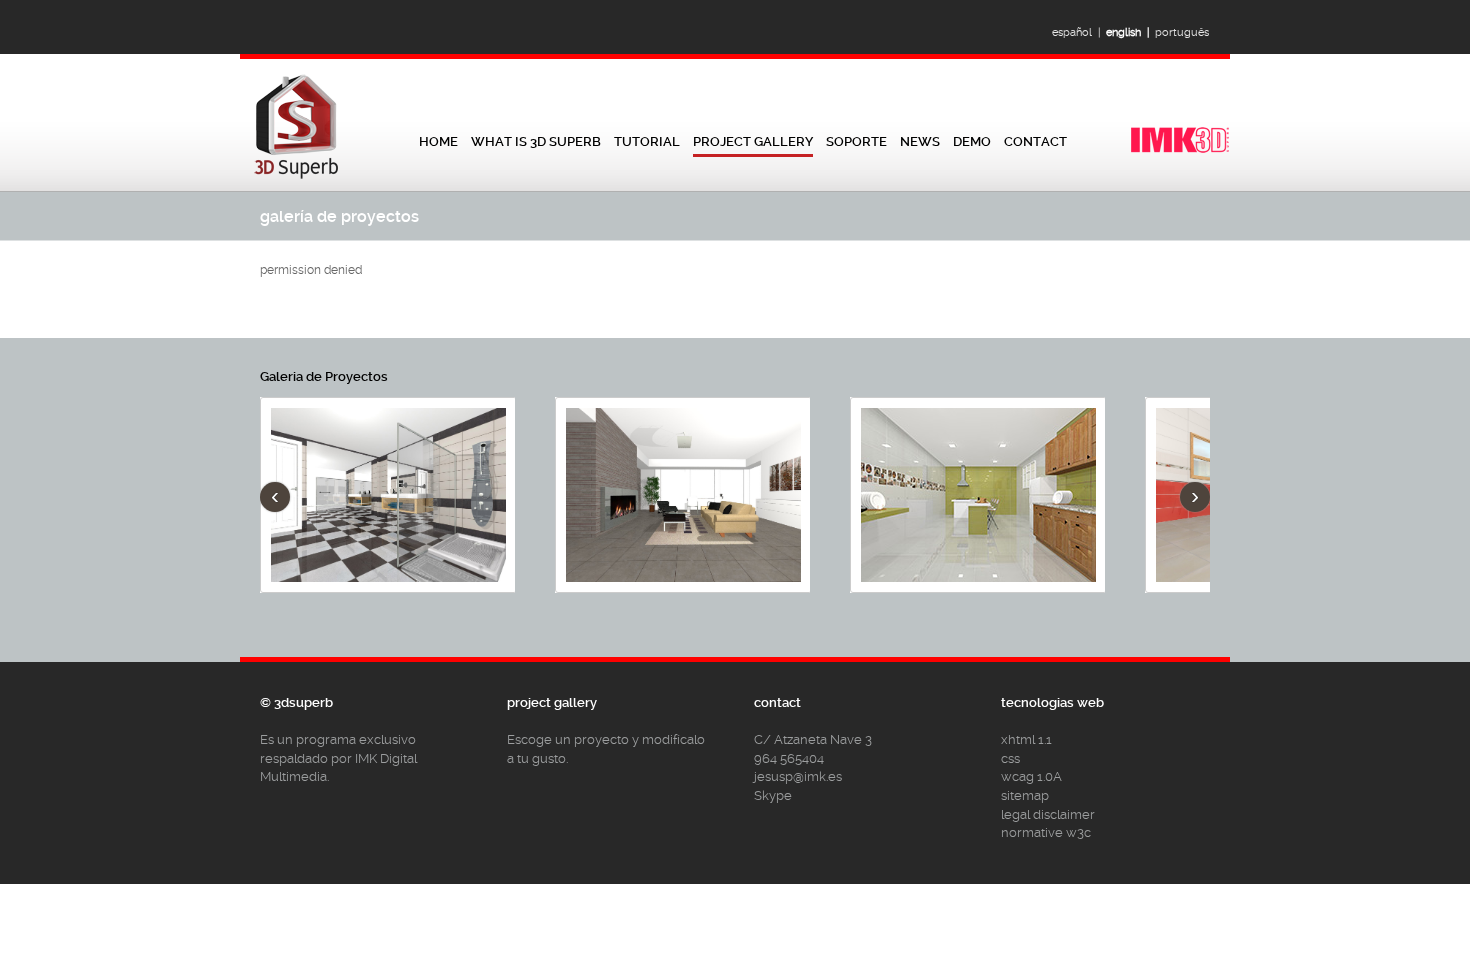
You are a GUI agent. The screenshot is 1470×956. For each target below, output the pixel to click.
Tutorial (647, 141)
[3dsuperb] (1180, 150)
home (438, 141)
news (920, 141)
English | (1130, 32)
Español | (1079, 32)
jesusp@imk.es (798, 776)
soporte (856, 141)
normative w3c (1046, 832)
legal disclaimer (1048, 814)
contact (1035, 141)
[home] (297, 178)
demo (972, 141)
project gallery (753, 141)
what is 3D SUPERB (536, 141)
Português (1185, 32)
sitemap (1025, 795)
